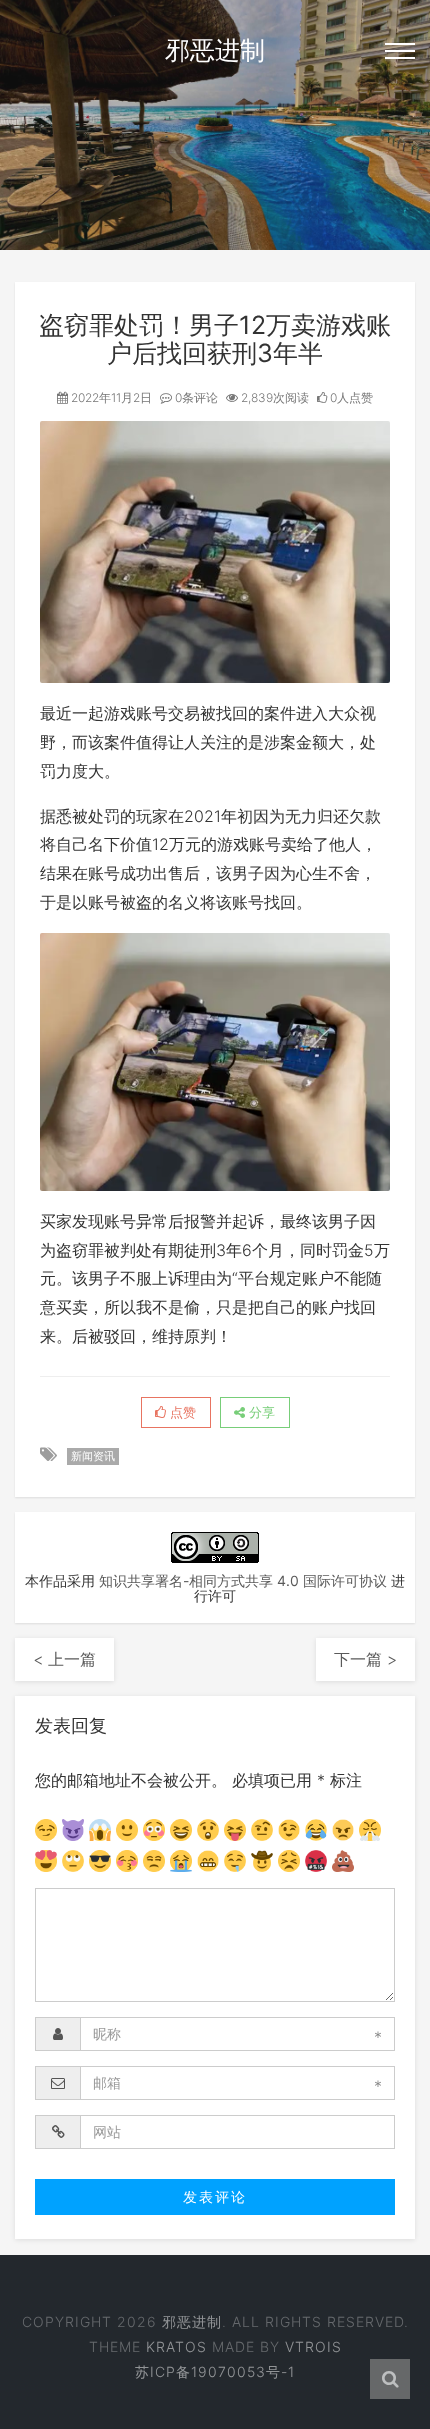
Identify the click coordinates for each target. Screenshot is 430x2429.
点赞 (181, 1412)
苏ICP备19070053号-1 (215, 2371)
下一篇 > (365, 1659)
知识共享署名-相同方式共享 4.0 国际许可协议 (243, 1580)
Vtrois (313, 2346)
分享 (260, 1412)
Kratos (176, 2346)
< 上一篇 (64, 1659)
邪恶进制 (215, 50)
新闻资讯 (93, 1456)
